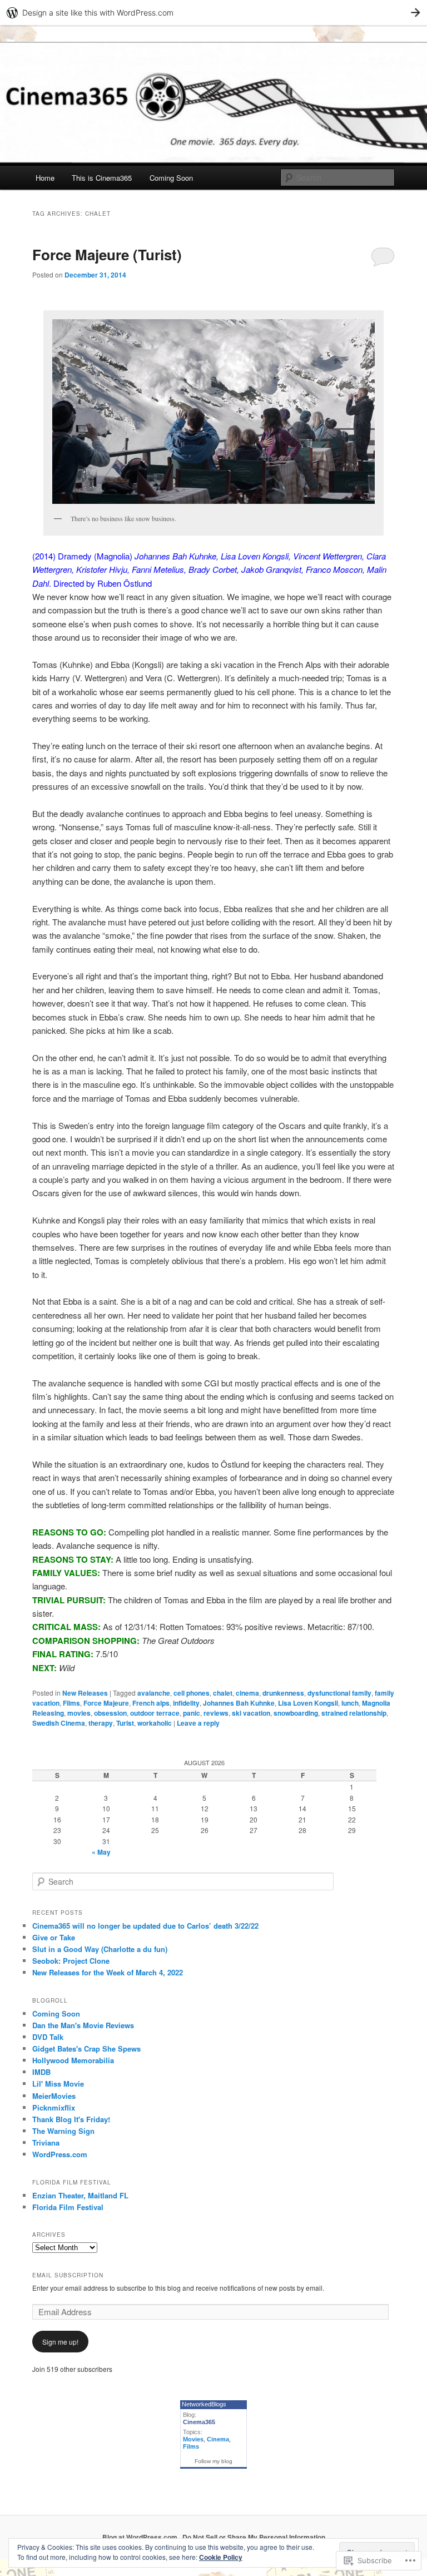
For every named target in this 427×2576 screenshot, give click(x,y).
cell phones (192, 1693)
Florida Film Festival (68, 2207)
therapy (101, 1723)
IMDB (41, 2072)
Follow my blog (213, 2461)
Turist (125, 1723)
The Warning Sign (63, 2131)
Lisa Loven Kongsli (308, 1703)
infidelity (186, 1703)
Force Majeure (106, 1703)
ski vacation (251, 1713)
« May (101, 1852)
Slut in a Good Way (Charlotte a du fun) (100, 1949)
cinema (247, 1693)
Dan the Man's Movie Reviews (83, 2025)
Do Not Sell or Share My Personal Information (254, 2537)
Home (45, 178)
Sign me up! (60, 2342)
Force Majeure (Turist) (107, 254)
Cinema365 (199, 2422)
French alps (151, 1703)
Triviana (46, 2142)
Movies (193, 2439)
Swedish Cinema (59, 1723)
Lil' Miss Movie (58, 2084)
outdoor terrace (155, 1713)
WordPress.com (60, 2154)
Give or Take (54, 1937)
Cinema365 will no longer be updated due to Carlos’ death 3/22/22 (145, 1926)
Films (71, 1703)
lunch (350, 1703)
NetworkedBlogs (204, 2404)
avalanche (154, 1693)
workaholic (155, 1723)
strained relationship (354, 1713)
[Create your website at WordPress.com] (213, 13)
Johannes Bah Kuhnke (239, 1703)
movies (79, 1713)
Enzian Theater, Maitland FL (80, 2195)
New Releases (85, 1693)
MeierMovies (54, 2096)
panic (192, 1713)
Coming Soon (171, 178)
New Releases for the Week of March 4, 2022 (108, 1972)
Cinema (218, 2439)
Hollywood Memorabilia (73, 2060)
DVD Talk (48, 2037)
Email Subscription (68, 2275)
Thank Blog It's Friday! (71, 2119)
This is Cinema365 (102, 178)
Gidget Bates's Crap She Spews (86, 2049)
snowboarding (296, 1713)
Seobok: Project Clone (71, 1961)
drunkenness (283, 1693)
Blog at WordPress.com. (141, 2537)
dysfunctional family (339, 1693)
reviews (216, 1713)
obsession (110, 1713)
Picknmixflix (54, 2107)
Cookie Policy (221, 2557)
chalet (223, 1693)
